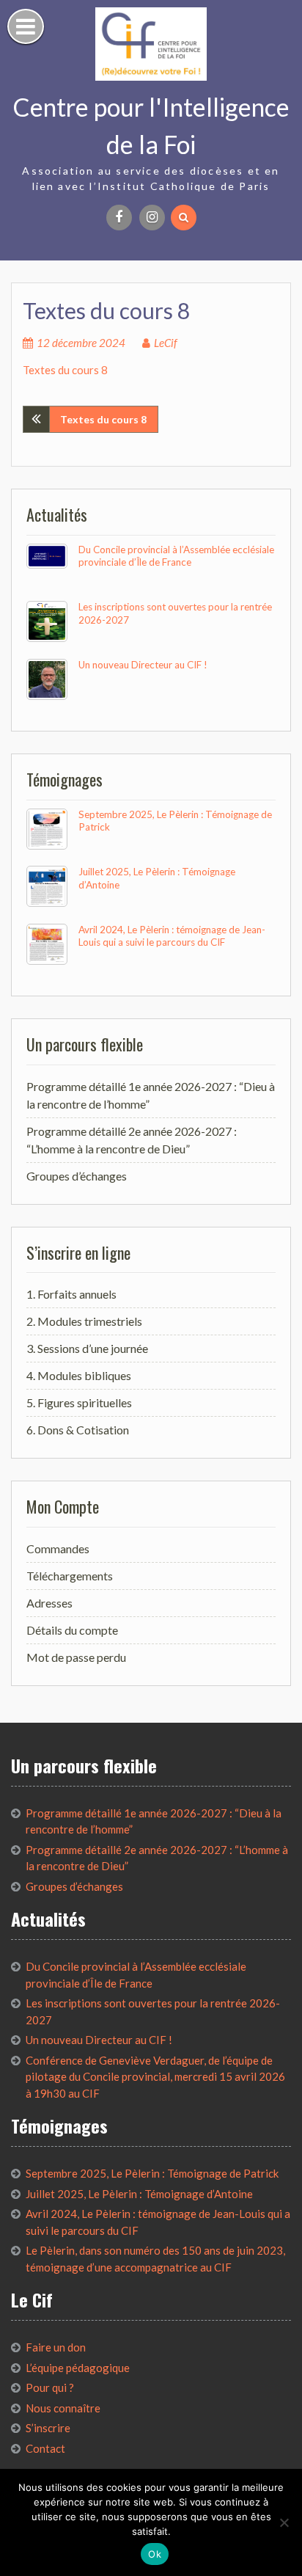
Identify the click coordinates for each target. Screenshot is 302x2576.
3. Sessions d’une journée (87, 1348)
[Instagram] (152, 218)
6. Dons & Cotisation (78, 1430)
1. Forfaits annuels (71, 1294)
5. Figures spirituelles (79, 1402)
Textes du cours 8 (65, 370)
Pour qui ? (50, 2387)
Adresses (49, 1603)
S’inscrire (48, 2428)
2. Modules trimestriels (84, 1321)
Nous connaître (63, 2408)
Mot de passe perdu (76, 1657)
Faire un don (56, 2347)
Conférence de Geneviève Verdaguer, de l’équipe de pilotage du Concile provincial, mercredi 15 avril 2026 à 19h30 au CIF (155, 2077)
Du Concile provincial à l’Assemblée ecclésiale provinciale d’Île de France (176, 556)
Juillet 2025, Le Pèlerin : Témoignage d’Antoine (139, 2194)
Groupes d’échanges (77, 1176)
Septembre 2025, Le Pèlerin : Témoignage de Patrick (152, 2173)
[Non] (284, 2522)
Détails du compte (72, 1630)
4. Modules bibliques (79, 1375)
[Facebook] (119, 218)
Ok (155, 2554)
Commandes (58, 1548)
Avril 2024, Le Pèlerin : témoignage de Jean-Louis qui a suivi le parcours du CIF (172, 936)
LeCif (166, 343)
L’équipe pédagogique (78, 2368)
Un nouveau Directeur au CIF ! (143, 665)
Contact (45, 2448)
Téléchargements (70, 1576)
